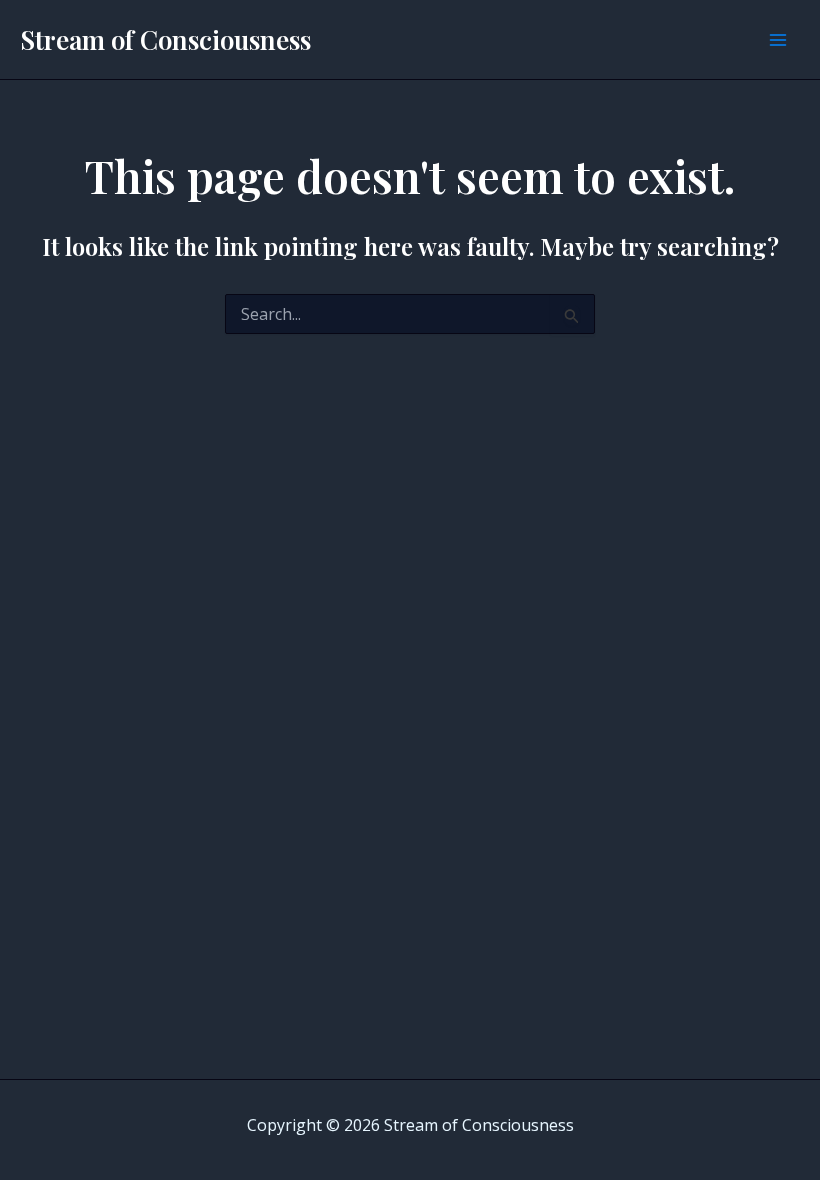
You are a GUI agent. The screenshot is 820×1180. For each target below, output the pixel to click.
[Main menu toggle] (778, 40)
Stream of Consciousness (165, 39)
